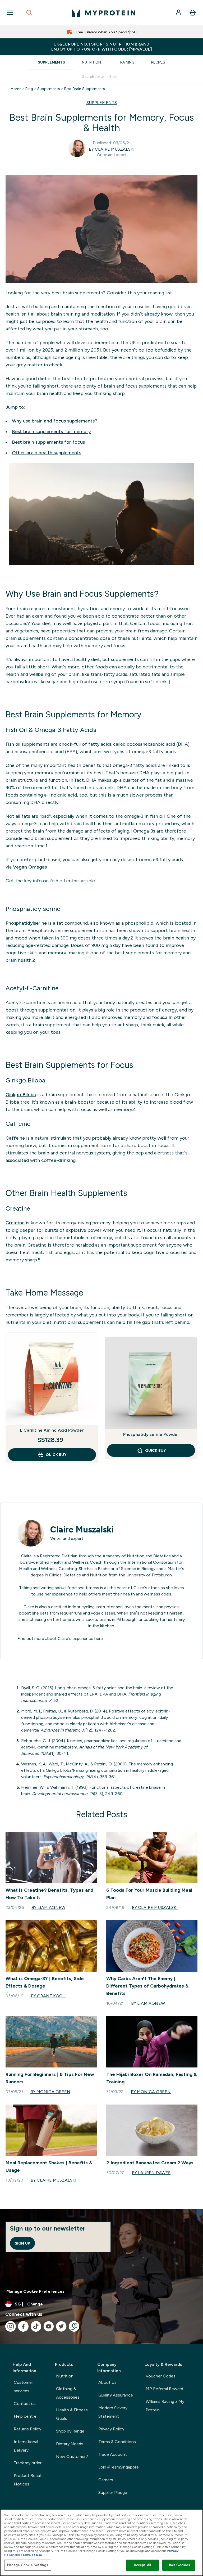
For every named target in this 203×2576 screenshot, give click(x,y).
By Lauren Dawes (151, 2173)
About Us (107, 2382)
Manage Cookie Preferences (35, 2291)
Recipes (158, 62)
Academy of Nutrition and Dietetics (137, 1556)
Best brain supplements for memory (51, 431)
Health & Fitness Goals (72, 2414)
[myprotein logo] (104, 13)
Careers (106, 2480)
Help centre (25, 2416)
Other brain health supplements (47, 453)
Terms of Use (31, 2555)
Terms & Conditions (117, 2442)
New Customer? (72, 2456)
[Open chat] (74, 2326)
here (99, 1638)
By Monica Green (50, 2092)
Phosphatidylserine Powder (151, 1434)
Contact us (25, 2404)
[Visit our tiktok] (36, 2326)
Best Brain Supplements (85, 89)
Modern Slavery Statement (113, 2412)
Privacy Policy (111, 2429)
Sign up (22, 2243)
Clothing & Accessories (68, 2393)
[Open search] (29, 13)
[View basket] (193, 13)
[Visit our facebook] (23, 2326)
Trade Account (113, 2454)
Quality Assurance (116, 2395)
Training (126, 62)
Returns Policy (27, 2429)
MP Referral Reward (164, 2389)
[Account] (179, 13)
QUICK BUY (56, 1455)
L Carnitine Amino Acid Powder (52, 1430)
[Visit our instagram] (11, 2326)
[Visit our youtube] (49, 2326)
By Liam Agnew (48, 1907)
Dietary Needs (70, 2444)
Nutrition (91, 62)
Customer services (23, 2387)
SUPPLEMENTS (102, 103)
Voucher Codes (161, 2376)
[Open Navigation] (10, 13)
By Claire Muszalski (112, 149)
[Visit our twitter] (61, 2326)
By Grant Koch (48, 1996)
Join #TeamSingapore (119, 2467)
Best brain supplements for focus (48, 442)
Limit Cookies (179, 2565)
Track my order (28, 2463)
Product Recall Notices (28, 2480)
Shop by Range (70, 2431)
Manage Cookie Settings (28, 2565)
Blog (29, 89)
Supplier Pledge (113, 2492)
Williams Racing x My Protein (165, 2406)
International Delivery (26, 2446)
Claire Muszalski (82, 1530)
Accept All (142, 2565)
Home (16, 89)
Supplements (51, 62)
